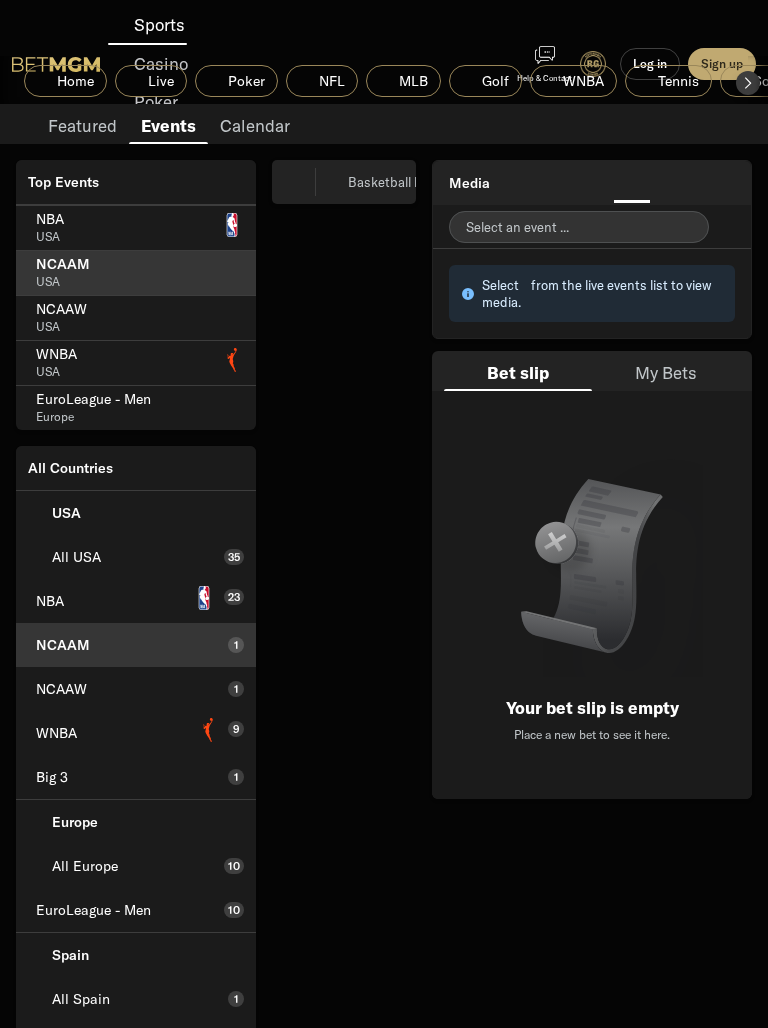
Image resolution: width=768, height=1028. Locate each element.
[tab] (82, 124)
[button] (748, 83)
